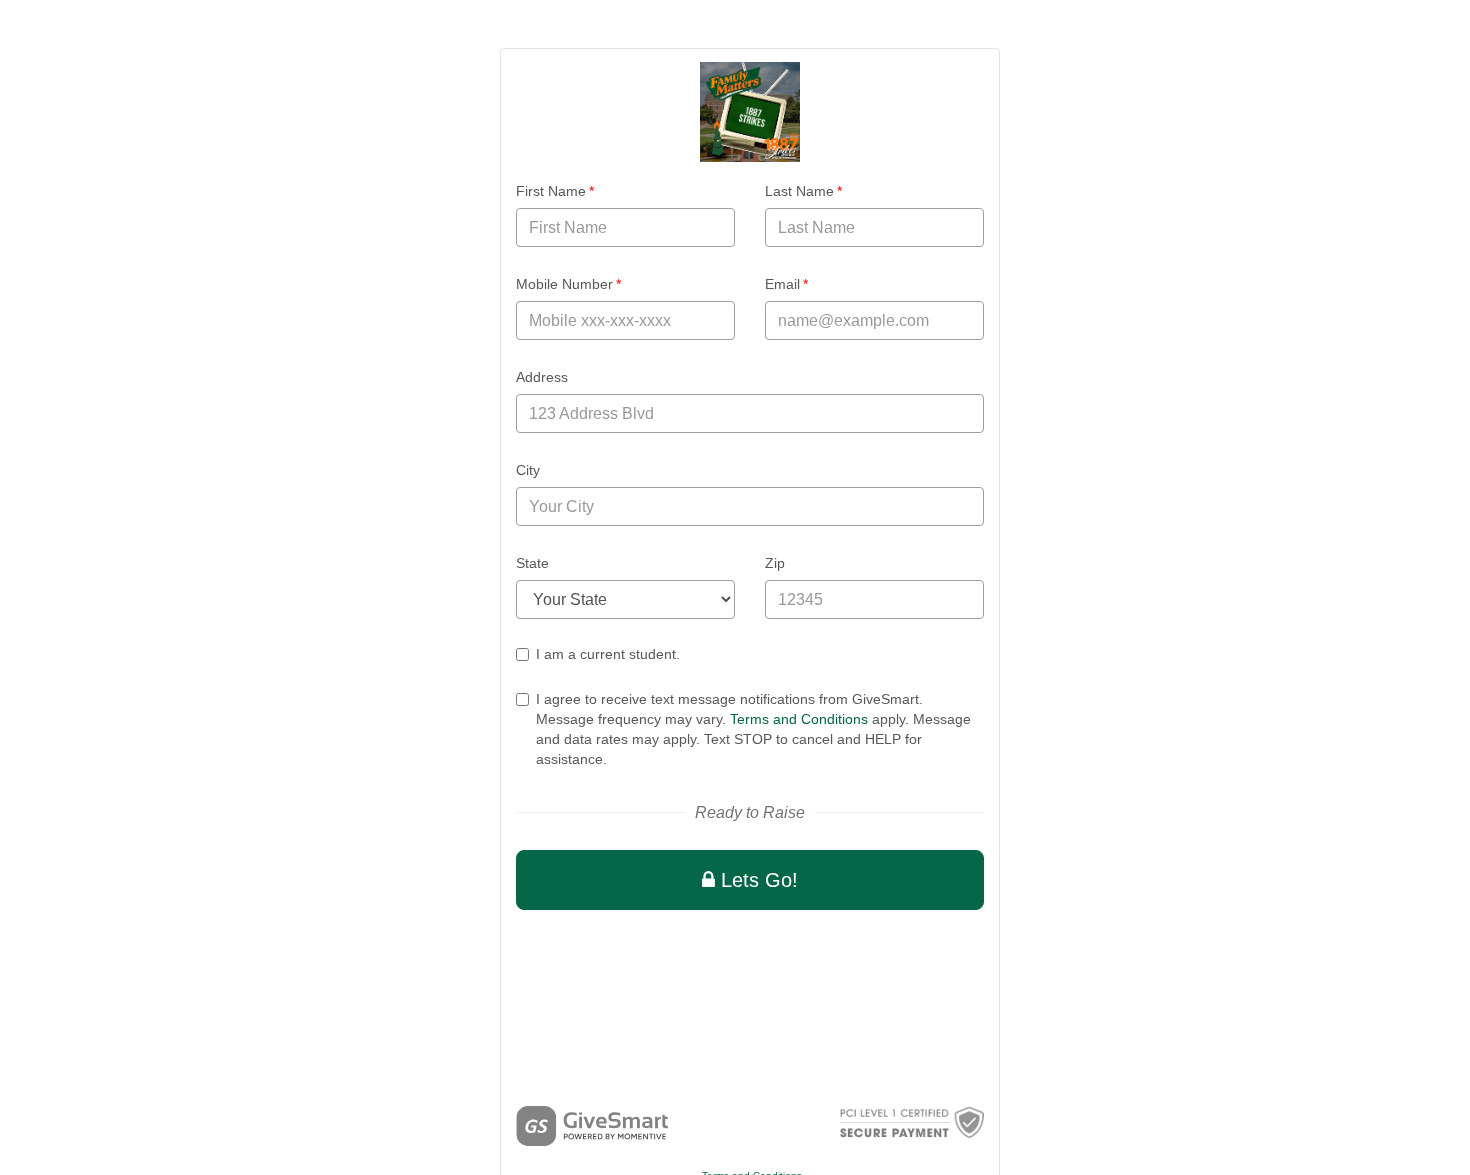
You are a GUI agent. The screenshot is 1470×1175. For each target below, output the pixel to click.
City (528, 470)
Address (542, 377)
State (532, 563)
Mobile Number (568, 283)
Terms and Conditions (799, 719)
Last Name (803, 190)
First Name (555, 190)
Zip (775, 563)
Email (786, 283)
